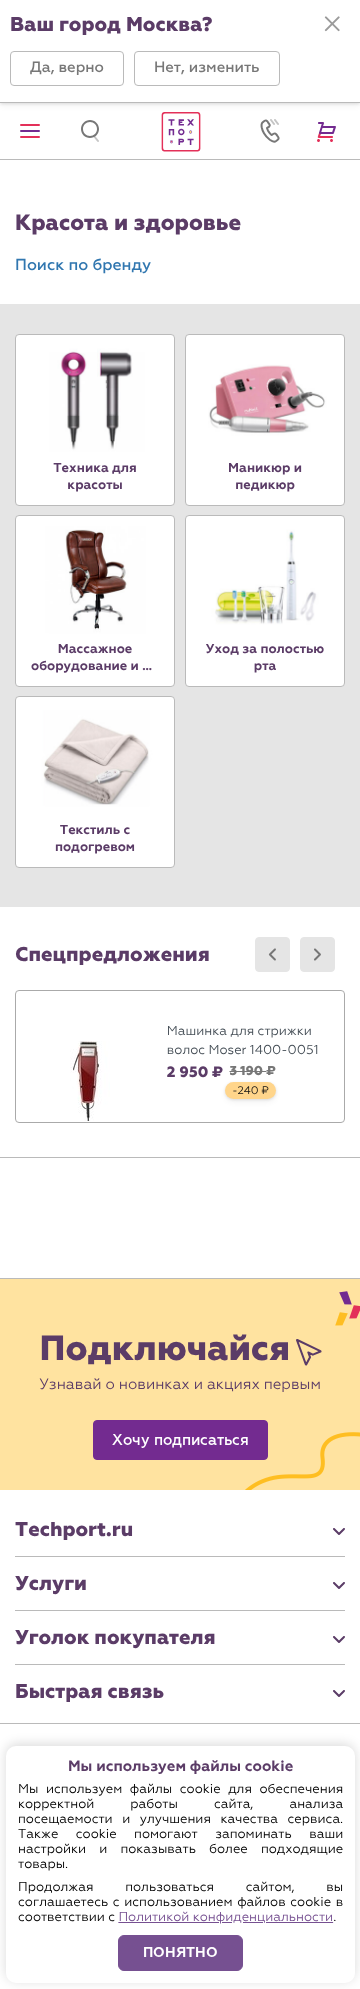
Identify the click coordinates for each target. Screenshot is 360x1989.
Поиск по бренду (83, 265)
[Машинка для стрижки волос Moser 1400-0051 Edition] (180, 1056)
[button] (67, 68)
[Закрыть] (332, 24)
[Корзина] (330, 131)
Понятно (180, 1952)
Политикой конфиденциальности (225, 1917)
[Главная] (180, 131)
